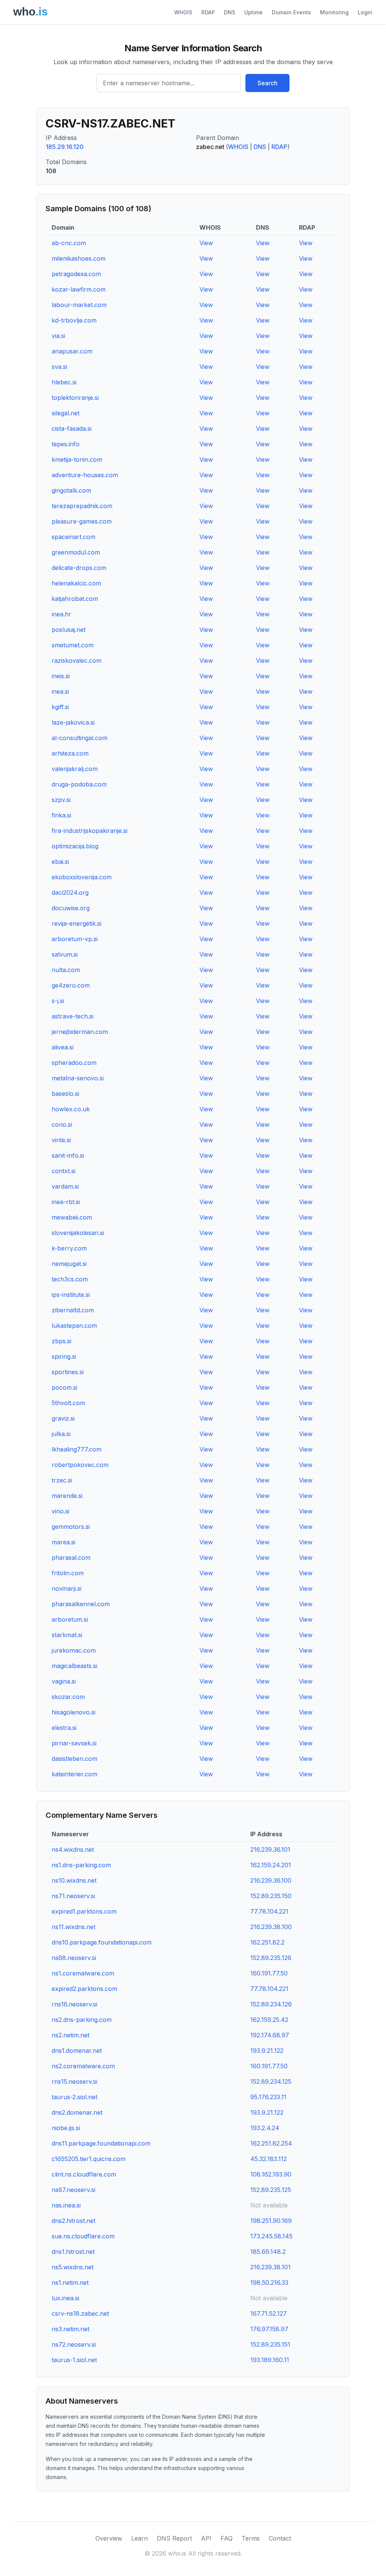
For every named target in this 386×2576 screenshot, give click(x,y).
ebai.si (60, 862)
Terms (251, 2538)
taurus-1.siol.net (74, 2360)
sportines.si (68, 1372)
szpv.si (61, 800)
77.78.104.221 (269, 1911)
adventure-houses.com (85, 475)
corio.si (62, 1124)
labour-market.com (79, 305)
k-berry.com (69, 1248)
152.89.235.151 (270, 2344)
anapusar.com (72, 351)
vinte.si (61, 1140)
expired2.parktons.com (84, 1989)
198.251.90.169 (271, 2221)
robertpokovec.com (80, 1465)
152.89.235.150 (271, 1896)
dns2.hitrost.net (74, 2221)
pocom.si (64, 1387)
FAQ (227, 2538)
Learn (139, 2538)
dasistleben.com (74, 1759)
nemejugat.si (69, 1264)
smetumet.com (73, 645)
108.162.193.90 (271, 2174)
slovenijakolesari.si (78, 1233)
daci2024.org (70, 892)
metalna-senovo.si (78, 1078)
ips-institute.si (71, 1295)
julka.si (61, 1434)
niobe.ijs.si (66, 2128)
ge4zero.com (71, 985)
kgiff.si (60, 707)
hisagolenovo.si (74, 1712)
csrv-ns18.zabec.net (80, 2313)
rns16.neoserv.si (74, 2004)
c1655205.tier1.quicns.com (89, 2159)
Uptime (254, 12)
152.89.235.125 (271, 2190)
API (206, 2538)
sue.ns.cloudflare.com (83, 2236)
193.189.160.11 (270, 2360)
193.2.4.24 (265, 2128)
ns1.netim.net (70, 2283)
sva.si (59, 367)
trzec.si (62, 1480)
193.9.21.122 (267, 2051)
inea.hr (61, 614)
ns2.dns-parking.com (82, 2020)
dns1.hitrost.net (73, 2252)
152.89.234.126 (271, 2004)
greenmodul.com (76, 552)
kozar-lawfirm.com (79, 289)
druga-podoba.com (79, 784)
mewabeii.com (72, 1217)
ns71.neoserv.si (73, 1896)
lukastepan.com (74, 1326)
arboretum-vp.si (75, 939)
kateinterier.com (74, 1774)
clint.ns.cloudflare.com (84, 2174)
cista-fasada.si (72, 429)
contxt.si (64, 1171)
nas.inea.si (66, 2205)
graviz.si (63, 1418)
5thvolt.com (68, 1403)
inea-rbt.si (66, 1202)
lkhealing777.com (77, 1449)
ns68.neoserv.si (74, 1958)
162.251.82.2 (267, 1942)
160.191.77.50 (269, 1973)
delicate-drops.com (79, 568)
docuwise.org (71, 908)
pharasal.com (71, 1558)
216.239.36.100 (271, 1880)
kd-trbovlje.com (74, 320)
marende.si (67, 1496)
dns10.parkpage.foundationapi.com (102, 1942)
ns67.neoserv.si (74, 2190)
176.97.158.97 (269, 2329)
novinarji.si (67, 1588)
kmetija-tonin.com (77, 459)
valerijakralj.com (75, 769)
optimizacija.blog (75, 846)
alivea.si (63, 1047)
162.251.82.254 (271, 2143)
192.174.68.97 (270, 2035)
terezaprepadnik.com (82, 506)
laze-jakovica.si (73, 722)
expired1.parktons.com (84, 1911)
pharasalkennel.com (81, 1604)
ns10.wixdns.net (74, 1880)
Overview (109, 2538)
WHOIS (183, 12)
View (206, 243)
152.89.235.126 (271, 1958)
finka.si (61, 815)
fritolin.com (68, 1573)
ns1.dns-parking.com (81, 1865)
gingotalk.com (71, 490)
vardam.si (65, 1186)
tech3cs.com (70, 1279)
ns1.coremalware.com (83, 1973)
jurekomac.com (74, 1650)
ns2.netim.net (70, 2035)
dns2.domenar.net (77, 2112)
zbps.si (61, 1341)
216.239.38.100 (271, 1927)
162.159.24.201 (271, 1865)
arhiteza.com (70, 753)
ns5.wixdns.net (73, 2267)
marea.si (64, 1542)
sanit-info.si (68, 1155)
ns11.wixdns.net (74, 1927)
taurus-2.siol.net (74, 2097)
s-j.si (58, 1001)
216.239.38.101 (270, 2267)
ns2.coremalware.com (83, 2066)
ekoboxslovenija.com (82, 877)
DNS (230, 12)
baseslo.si (65, 1094)
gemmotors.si (71, 1527)
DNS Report (174, 2538)
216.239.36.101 (270, 1849)
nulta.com (66, 970)
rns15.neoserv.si (74, 2081)
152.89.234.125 (271, 2081)
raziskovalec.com (77, 661)
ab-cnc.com (69, 243)
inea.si (60, 691)
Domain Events (291, 12)
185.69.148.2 (268, 2252)
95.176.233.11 (268, 2097)
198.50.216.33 (269, 2283)
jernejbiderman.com (80, 1032)
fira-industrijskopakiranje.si (90, 831)
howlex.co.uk (71, 1109)
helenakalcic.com (76, 583)
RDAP (208, 12)
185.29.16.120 (65, 147)
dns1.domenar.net (77, 2051)
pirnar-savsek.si (74, 1743)
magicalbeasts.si (74, 1666)
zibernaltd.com (73, 1310)
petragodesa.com (76, 274)
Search (267, 83)
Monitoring (334, 12)
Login (365, 12)
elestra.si (64, 1728)
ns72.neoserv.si (74, 2344)
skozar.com (68, 1697)
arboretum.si (70, 1619)
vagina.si (64, 1681)
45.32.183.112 (269, 2159)
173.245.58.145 (271, 2236)
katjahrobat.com (75, 599)
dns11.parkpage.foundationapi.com (101, 2143)
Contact (280, 2538)
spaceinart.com (74, 537)
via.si (58, 336)
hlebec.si (64, 382)
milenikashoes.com (79, 258)
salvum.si (65, 954)
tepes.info (66, 444)
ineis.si (61, 676)
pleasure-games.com (82, 521)
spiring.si (64, 1356)
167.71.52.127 (269, 2313)
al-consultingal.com (80, 738)
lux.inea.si (65, 2298)
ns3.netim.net (70, 2329)
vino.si (61, 1511)
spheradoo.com (74, 1063)
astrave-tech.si (73, 1016)
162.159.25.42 (269, 2020)
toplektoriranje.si (75, 398)
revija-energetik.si (77, 923)
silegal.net (66, 413)
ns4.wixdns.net (73, 1849)
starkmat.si (67, 1635)
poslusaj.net (69, 630)
